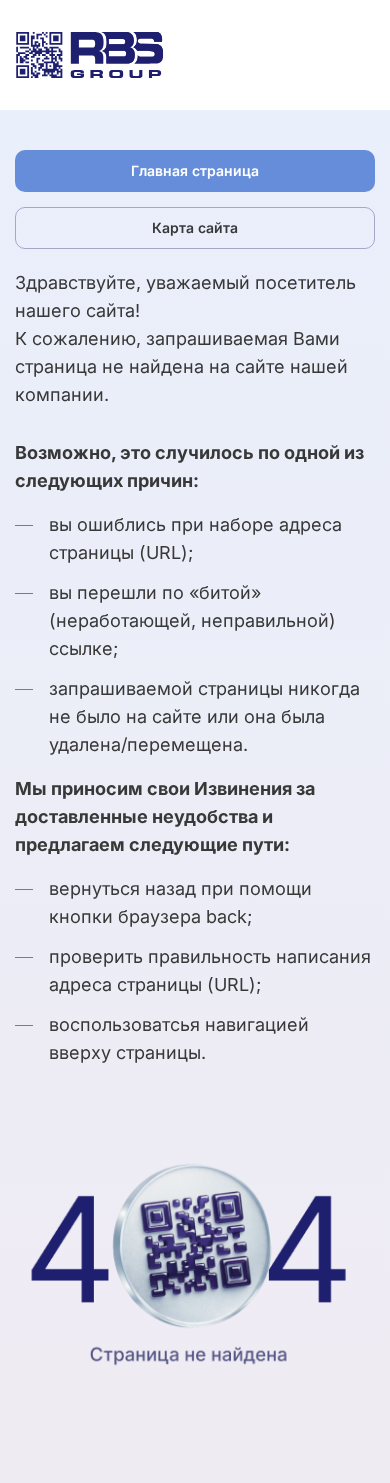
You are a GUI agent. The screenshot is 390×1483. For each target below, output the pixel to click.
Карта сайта (195, 227)
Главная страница (195, 170)
